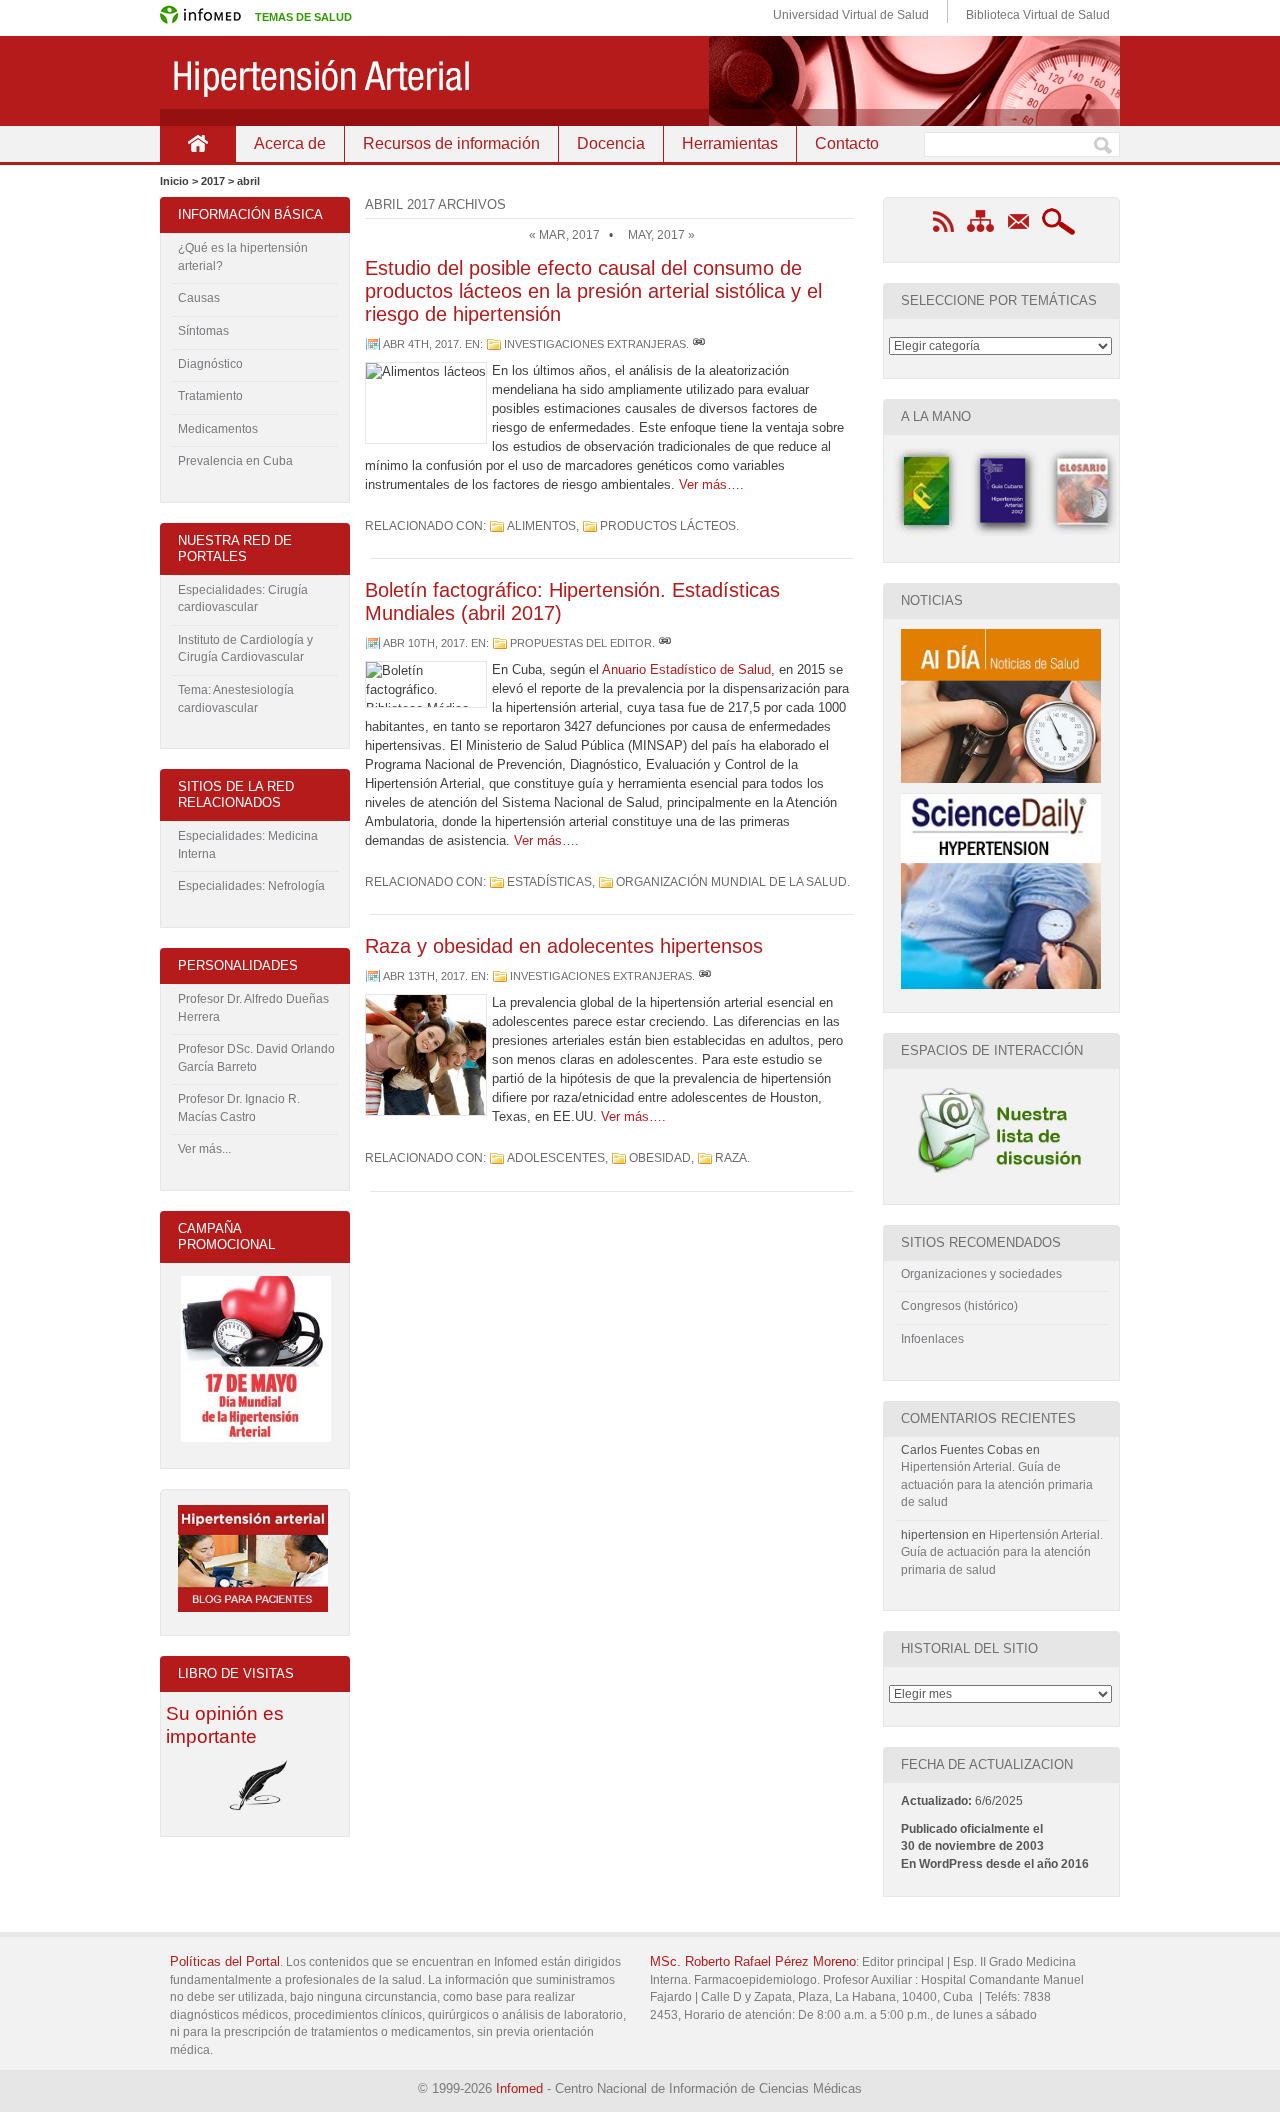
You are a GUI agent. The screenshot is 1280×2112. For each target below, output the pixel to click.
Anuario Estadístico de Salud (686, 669)
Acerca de (290, 143)
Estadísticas (549, 882)
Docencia (611, 143)
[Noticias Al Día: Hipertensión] (1001, 779)
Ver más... (204, 1149)
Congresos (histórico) (959, 1306)
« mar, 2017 (564, 235)
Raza (731, 1158)
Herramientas (730, 143)
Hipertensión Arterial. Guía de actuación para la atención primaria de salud (997, 1484)
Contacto (847, 143)
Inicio (197, 143)
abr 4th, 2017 (421, 344)
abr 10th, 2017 (424, 643)
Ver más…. (711, 484)
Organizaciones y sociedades (981, 1274)
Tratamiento (210, 396)
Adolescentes (556, 1158)
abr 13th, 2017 (424, 976)
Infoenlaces (932, 1339)
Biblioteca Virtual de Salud (1038, 15)
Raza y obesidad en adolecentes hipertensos (564, 946)
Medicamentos (218, 429)
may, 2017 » (661, 235)
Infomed (519, 2088)
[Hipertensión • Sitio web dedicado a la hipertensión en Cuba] (640, 81)
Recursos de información (451, 143)
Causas (199, 298)
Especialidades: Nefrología (251, 886)
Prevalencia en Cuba (235, 461)
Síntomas (203, 331)
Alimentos (541, 526)
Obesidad (660, 1158)
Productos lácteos (668, 526)
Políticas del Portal (225, 1961)
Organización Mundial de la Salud (731, 882)
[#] (699, 344)
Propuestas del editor (581, 643)
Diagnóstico (210, 364)
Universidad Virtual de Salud (851, 15)
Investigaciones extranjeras (595, 344)
